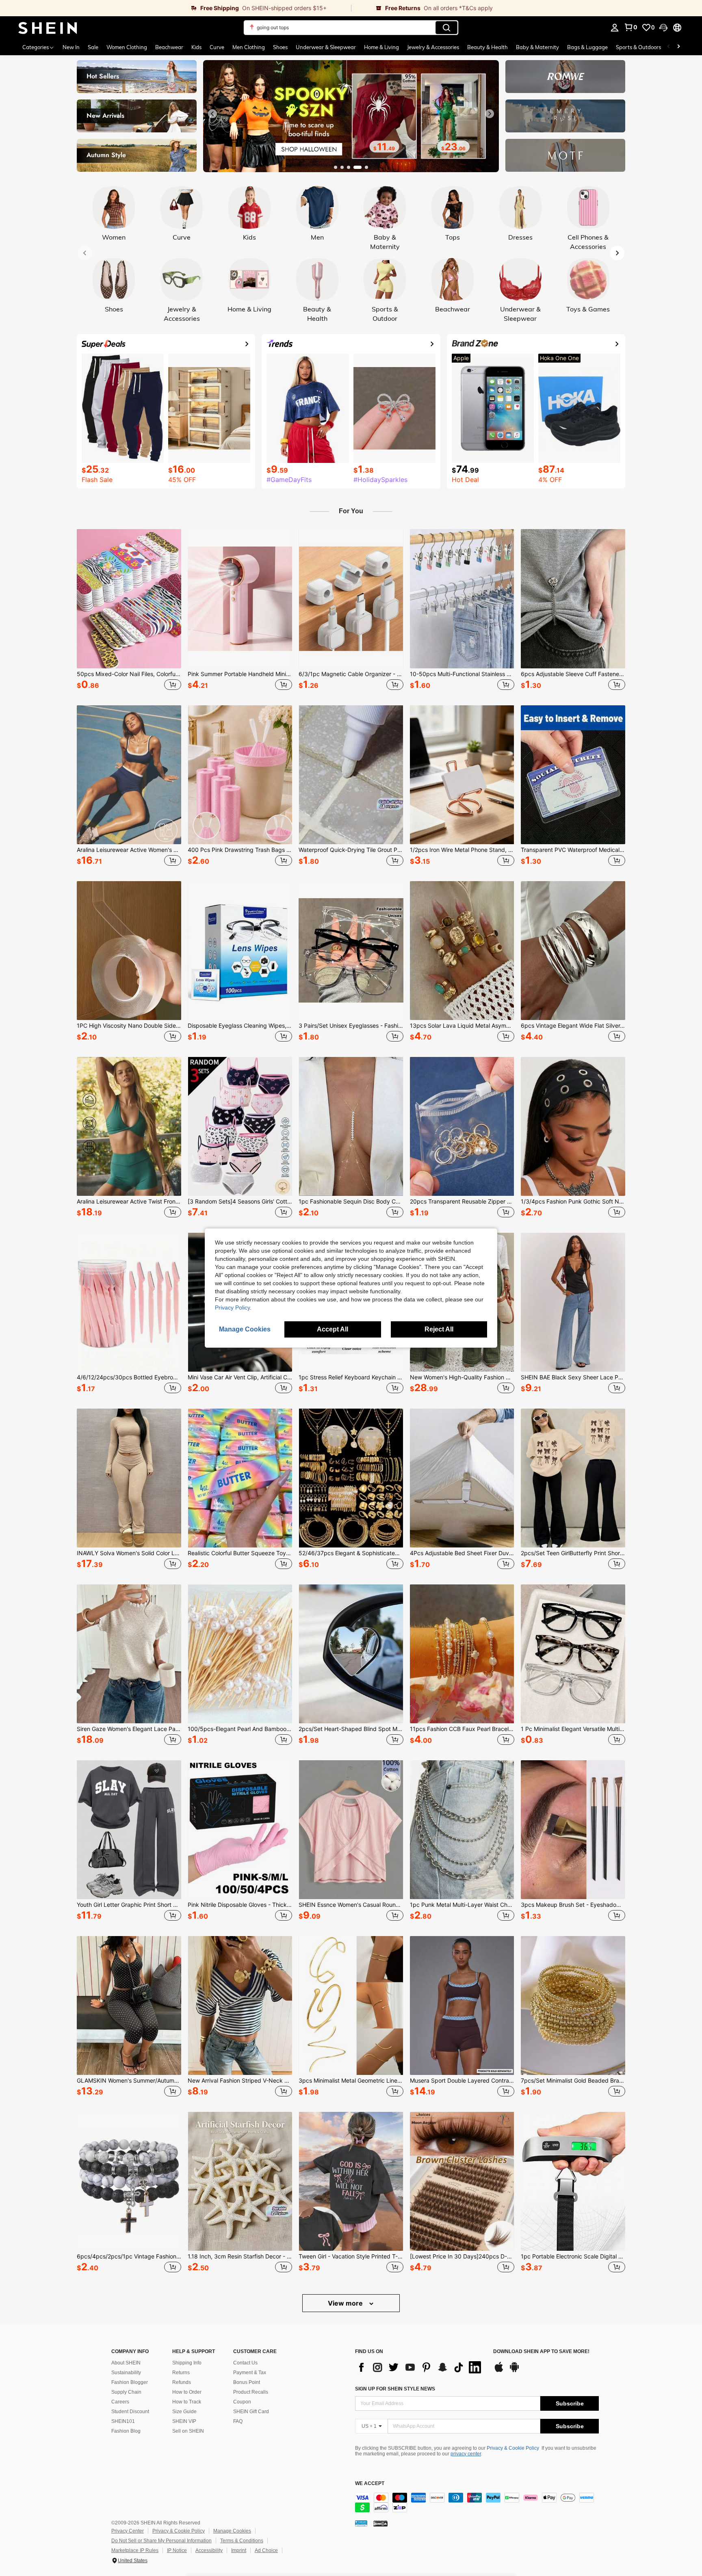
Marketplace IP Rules (135, 2550)
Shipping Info (187, 2363)
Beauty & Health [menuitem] (487, 47)
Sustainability (126, 2373)
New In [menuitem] (71, 47)
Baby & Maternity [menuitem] (537, 47)
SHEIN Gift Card (251, 2412)
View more (346, 2303)
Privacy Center (128, 2531)
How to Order (187, 2392)
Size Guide (184, 2412)
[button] (663, 28)
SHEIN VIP (184, 2421)
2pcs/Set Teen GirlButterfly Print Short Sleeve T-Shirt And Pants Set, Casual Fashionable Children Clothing (573, 1553)
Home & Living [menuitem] (381, 47)
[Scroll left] (669, 47)
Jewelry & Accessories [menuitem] (433, 47)
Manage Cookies (232, 2531)
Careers (120, 2402)
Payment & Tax (250, 2373)
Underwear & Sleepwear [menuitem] (326, 47)
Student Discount (130, 2412)
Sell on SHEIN (188, 2431)
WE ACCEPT (370, 2484)
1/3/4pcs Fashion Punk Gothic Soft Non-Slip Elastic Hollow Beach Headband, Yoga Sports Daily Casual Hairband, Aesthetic (573, 1202)
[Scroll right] (678, 47)
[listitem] (129, 611)
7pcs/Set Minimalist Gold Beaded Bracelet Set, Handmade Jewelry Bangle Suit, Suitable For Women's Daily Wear (573, 2081)
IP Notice (177, 2550)
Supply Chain (126, 2392)
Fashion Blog (126, 2431)
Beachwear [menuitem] (169, 47)
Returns (181, 2373)
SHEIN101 (123, 2421)
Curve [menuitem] (217, 47)
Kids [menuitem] (196, 47)
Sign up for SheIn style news (395, 2389)
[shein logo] (48, 28)
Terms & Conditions (242, 2541)
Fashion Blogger (130, 2382)
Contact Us (245, 2363)
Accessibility (209, 2550)
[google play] (514, 2371)
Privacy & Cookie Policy (513, 2448)
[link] (175, 8)
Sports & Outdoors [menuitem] (638, 47)
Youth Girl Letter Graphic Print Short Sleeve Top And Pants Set (129, 1905)
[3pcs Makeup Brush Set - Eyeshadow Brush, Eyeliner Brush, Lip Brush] (573, 1830)
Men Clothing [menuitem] (249, 47)
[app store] (499, 2371)
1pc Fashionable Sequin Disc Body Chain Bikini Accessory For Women (351, 1202)
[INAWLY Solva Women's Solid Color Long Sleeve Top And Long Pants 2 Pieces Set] (129, 1478)
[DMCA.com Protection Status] (380, 2523)
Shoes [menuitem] (280, 47)
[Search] (446, 28)
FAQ (238, 2421)
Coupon (242, 2402)
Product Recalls (251, 2392)
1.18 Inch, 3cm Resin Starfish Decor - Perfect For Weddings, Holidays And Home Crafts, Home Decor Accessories (240, 2256)
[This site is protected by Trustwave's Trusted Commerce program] (361, 2523)
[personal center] (615, 28)
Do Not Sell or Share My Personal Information (161, 2541)
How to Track (187, 2402)
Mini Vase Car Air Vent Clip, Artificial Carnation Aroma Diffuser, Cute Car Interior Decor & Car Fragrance (240, 1377)
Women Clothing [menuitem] (127, 47)
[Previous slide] (212, 114)
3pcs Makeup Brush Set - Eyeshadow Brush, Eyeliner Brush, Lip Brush (573, 1905)
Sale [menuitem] (93, 47)
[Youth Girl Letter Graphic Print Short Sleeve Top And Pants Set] (129, 1830)
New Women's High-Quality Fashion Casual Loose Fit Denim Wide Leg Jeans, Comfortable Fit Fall (462, 1377)
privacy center (466, 2454)
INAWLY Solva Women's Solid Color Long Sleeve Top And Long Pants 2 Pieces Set (129, 1553)
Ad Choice (266, 2550)
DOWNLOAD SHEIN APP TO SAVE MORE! (541, 2352)
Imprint (239, 2550)
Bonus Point (247, 2382)
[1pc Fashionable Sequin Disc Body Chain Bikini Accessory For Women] (351, 1126)
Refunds (182, 2382)
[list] (420, 2367)
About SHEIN (126, 2363)
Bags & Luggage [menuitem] (587, 47)
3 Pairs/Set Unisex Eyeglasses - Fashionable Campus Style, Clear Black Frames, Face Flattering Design (351, 1026)
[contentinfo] (477, 2503)
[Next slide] (490, 114)
